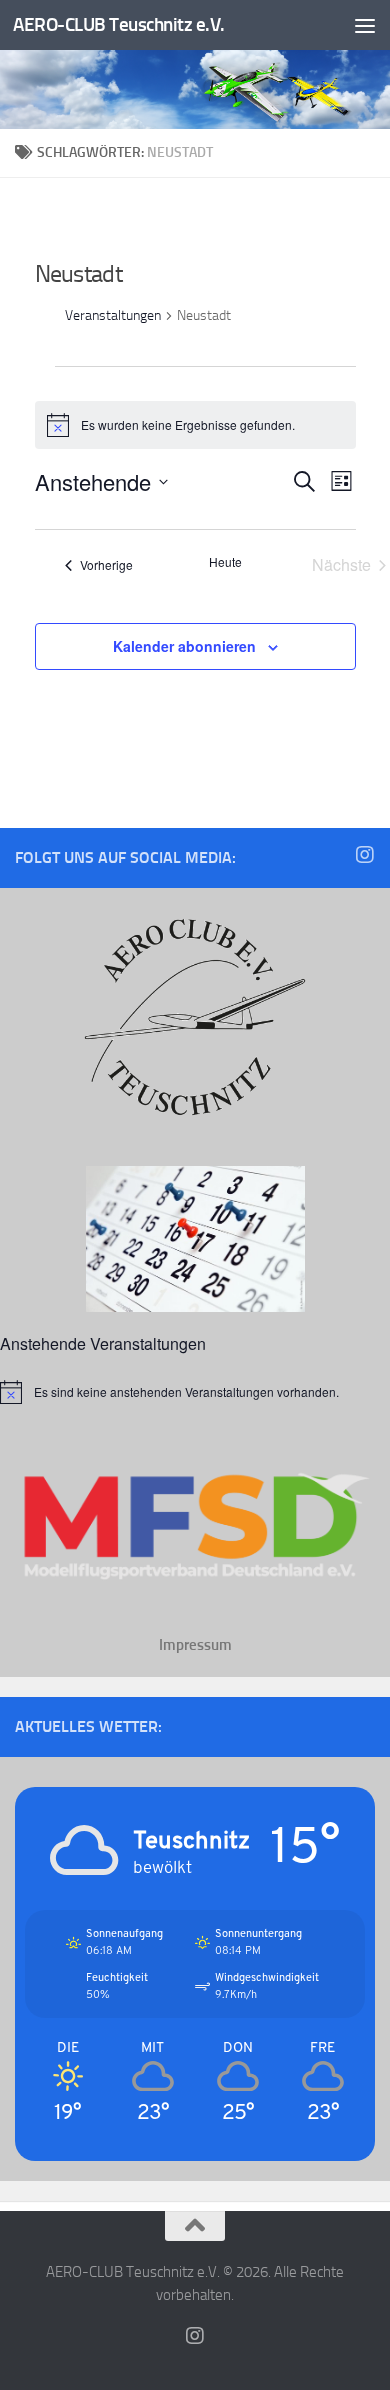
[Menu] (365, 25)
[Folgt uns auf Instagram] (365, 855)
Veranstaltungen (113, 315)
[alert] (195, 1392)
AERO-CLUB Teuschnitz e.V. (119, 24)
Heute (225, 562)
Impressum (195, 1645)
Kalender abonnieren (184, 646)
